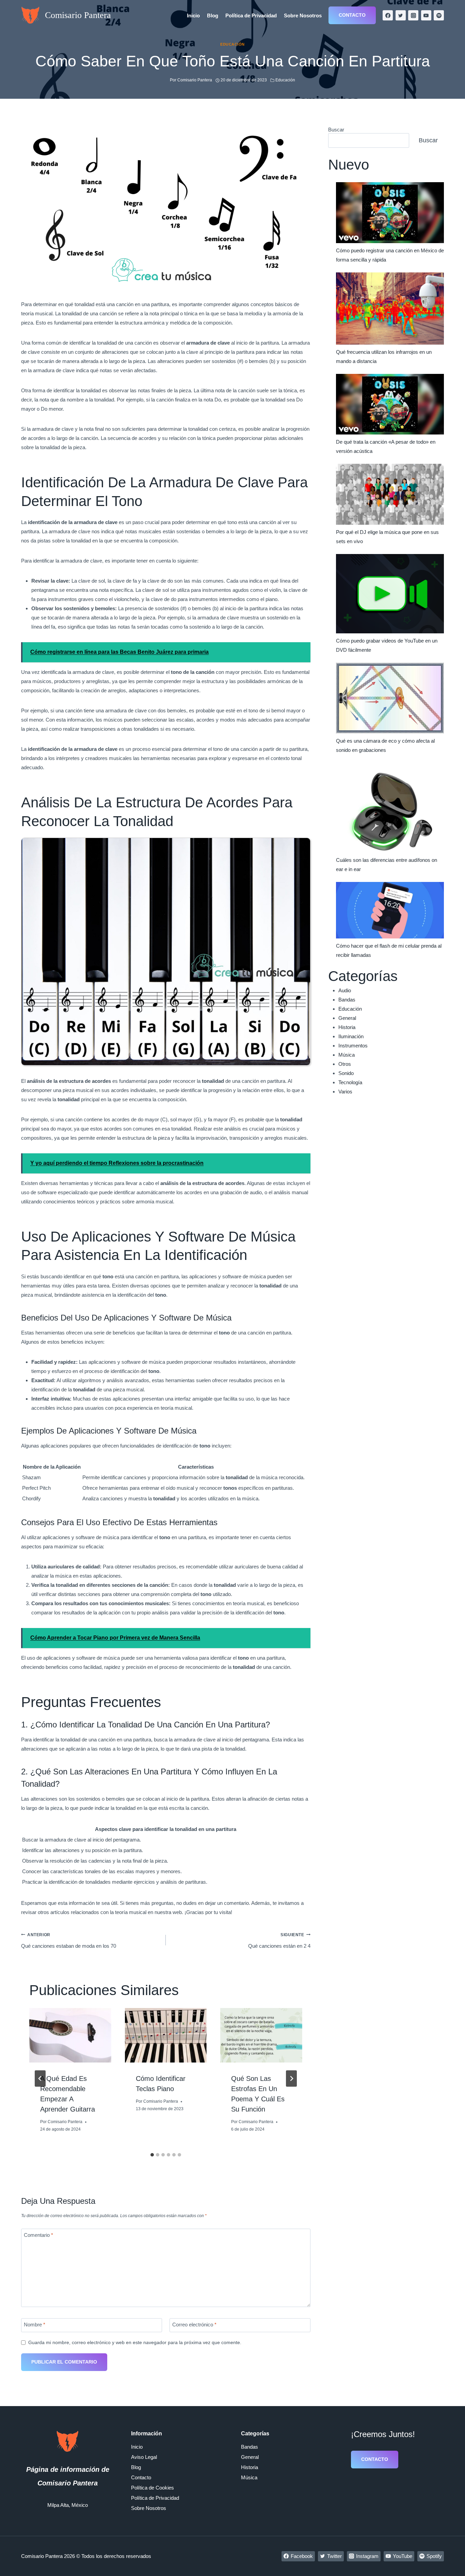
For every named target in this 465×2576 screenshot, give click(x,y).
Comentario (38, 2235)
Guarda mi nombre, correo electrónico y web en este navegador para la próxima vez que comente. (135, 2343)
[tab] (152, 2155)
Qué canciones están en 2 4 (279, 1941)
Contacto (352, 15)
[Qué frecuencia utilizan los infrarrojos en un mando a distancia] (390, 309)
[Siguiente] (291, 2079)
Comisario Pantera (65, 2122)
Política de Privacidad (251, 15)
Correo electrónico (194, 2325)
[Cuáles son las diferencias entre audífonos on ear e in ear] (390, 808)
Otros (345, 1064)
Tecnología (350, 1082)
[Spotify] (439, 15)
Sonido (346, 1073)
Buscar (336, 130)
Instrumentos (353, 1046)
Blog (213, 15)
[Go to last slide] (40, 2079)
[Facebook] (388, 15)
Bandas (347, 1000)
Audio (345, 990)
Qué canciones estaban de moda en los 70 (69, 1941)
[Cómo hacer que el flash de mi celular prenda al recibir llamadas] (390, 910)
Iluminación (351, 1036)
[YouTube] (426, 15)
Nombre (35, 2325)
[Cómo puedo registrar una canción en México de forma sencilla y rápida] (390, 213)
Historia (347, 1027)
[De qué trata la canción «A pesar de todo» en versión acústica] (390, 404)
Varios (345, 1092)
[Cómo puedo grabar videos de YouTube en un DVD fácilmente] (390, 594)
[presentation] (70, 2035)
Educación (233, 44)
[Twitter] (401, 15)
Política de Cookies (153, 2488)
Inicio (193, 15)
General (347, 1018)
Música (347, 1055)
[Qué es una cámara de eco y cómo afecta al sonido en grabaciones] (390, 698)
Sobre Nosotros (303, 15)
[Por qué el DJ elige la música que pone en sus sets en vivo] (390, 494)
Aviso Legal (144, 2457)
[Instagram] (413, 15)
